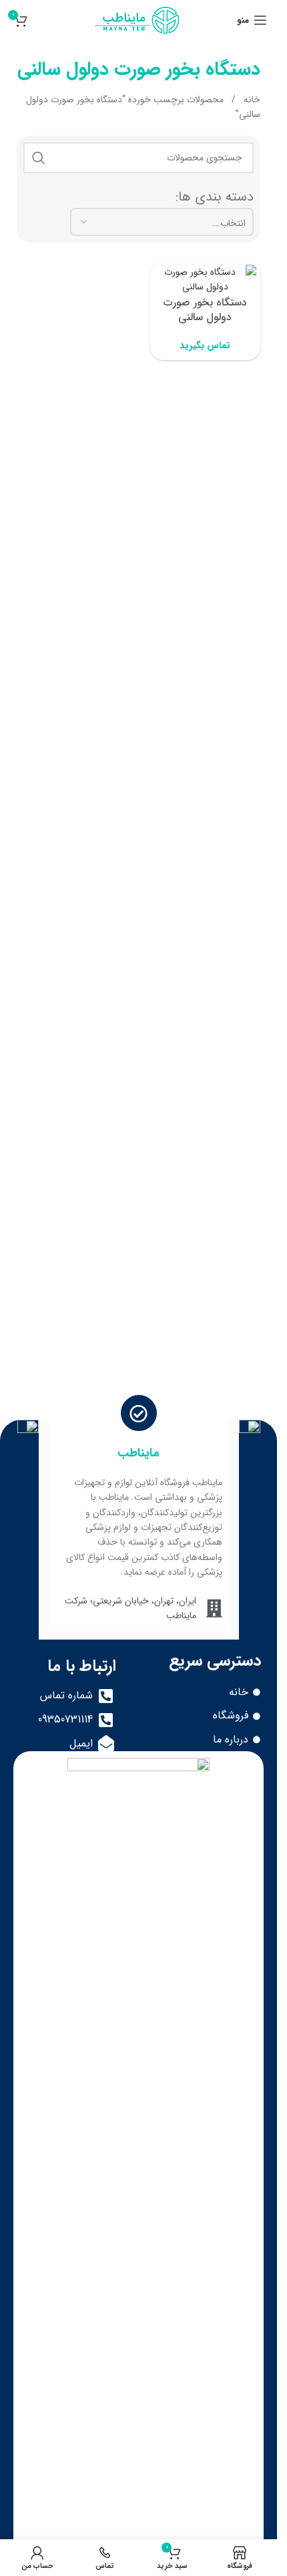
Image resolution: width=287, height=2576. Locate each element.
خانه (251, 100)
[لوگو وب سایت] (138, 19)
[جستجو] (39, 158)
